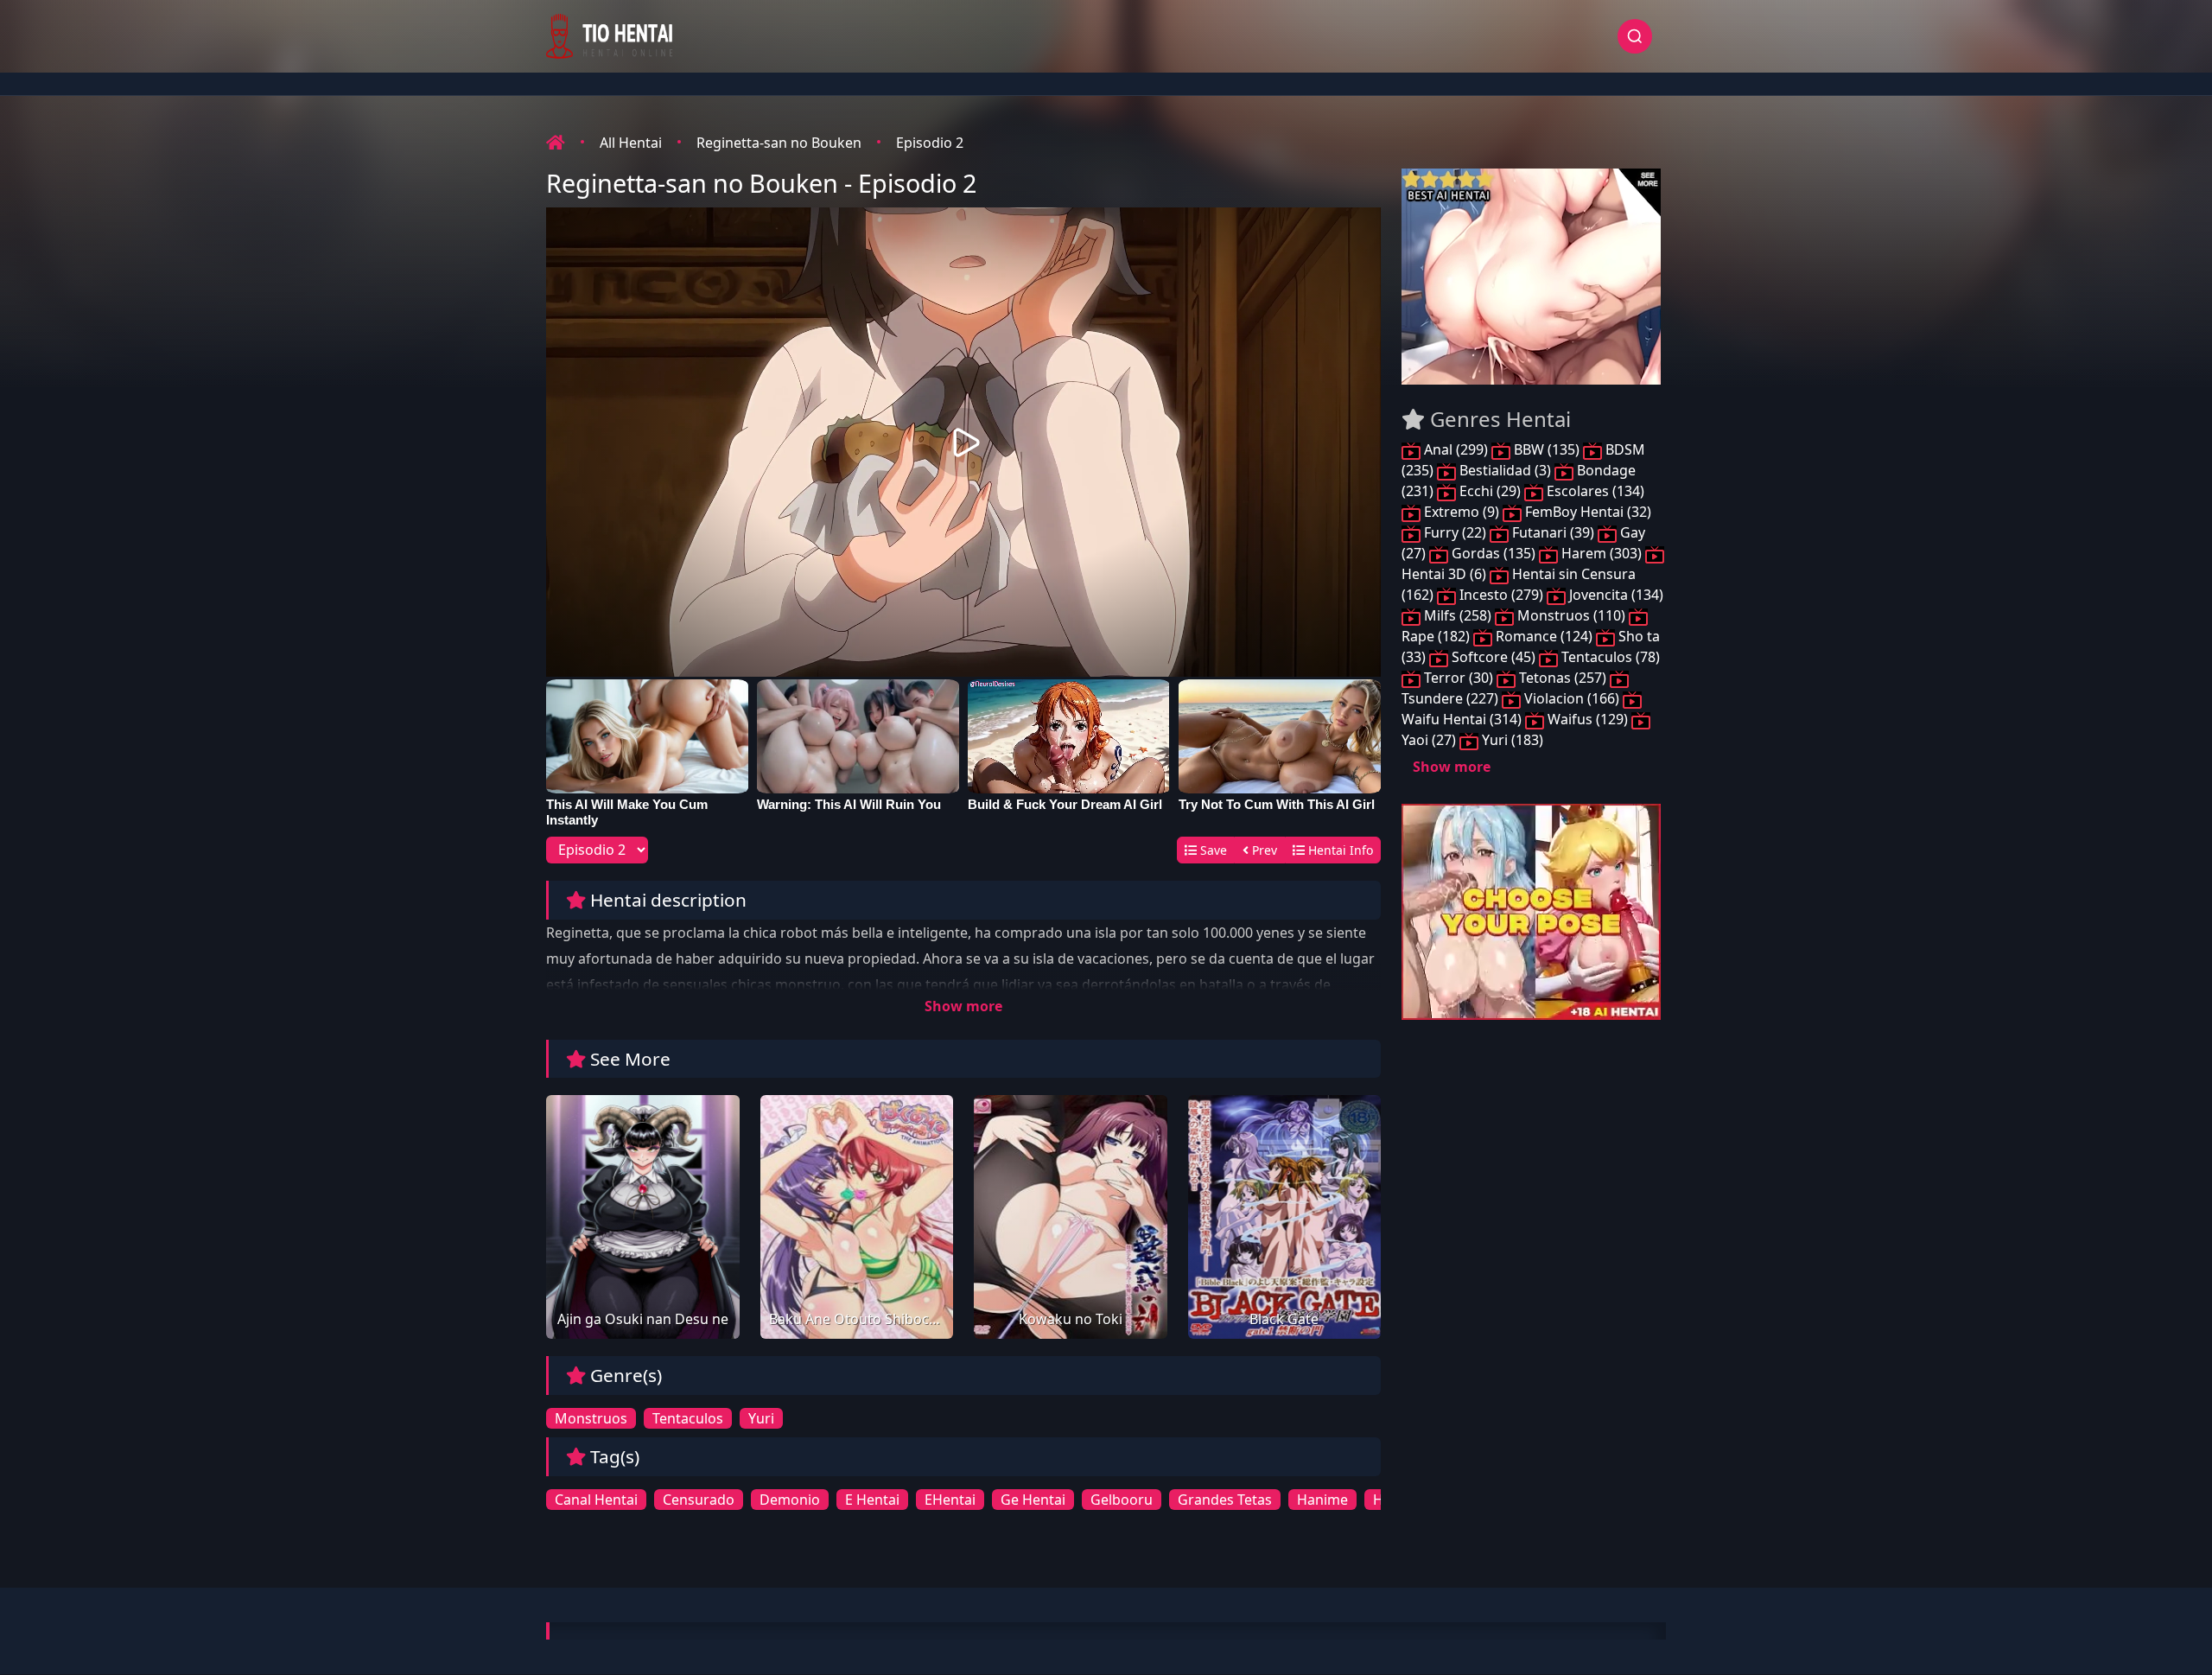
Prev (1263, 850)
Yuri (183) (1511, 740)
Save (1212, 850)
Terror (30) (1459, 678)
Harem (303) (1602, 553)
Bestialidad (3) (1505, 470)
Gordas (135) (1494, 553)
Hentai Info (1339, 850)
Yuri (761, 1418)
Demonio (790, 1500)
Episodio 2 (930, 143)
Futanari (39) (1553, 532)
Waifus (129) (1588, 719)
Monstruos (591, 1418)
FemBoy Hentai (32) (1586, 512)
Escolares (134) (1594, 491)
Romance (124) (1544, 636)
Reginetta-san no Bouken (779, 143)
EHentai (950, 1500)
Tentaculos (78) (1609, 657)
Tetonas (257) (1563, 678)
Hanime (1322, 1500)
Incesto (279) (1501, 595)
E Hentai (872, 1500)
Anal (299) (1456, 449)
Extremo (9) (1462, 512)
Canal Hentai (596, 1500)
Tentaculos (688, 1418)
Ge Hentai (1033, 1500)
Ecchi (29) (1490, 491)
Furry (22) (1455, 532)
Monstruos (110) (1571, 615)
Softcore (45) (1494, 657)
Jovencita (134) (1615, 595)
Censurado (699, 1500)
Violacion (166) (1572, 698)
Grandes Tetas (1225, 1500)
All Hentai (631, 143)
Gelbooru (1122, 1500)
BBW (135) (1547, 449)
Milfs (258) (1458, 615)
